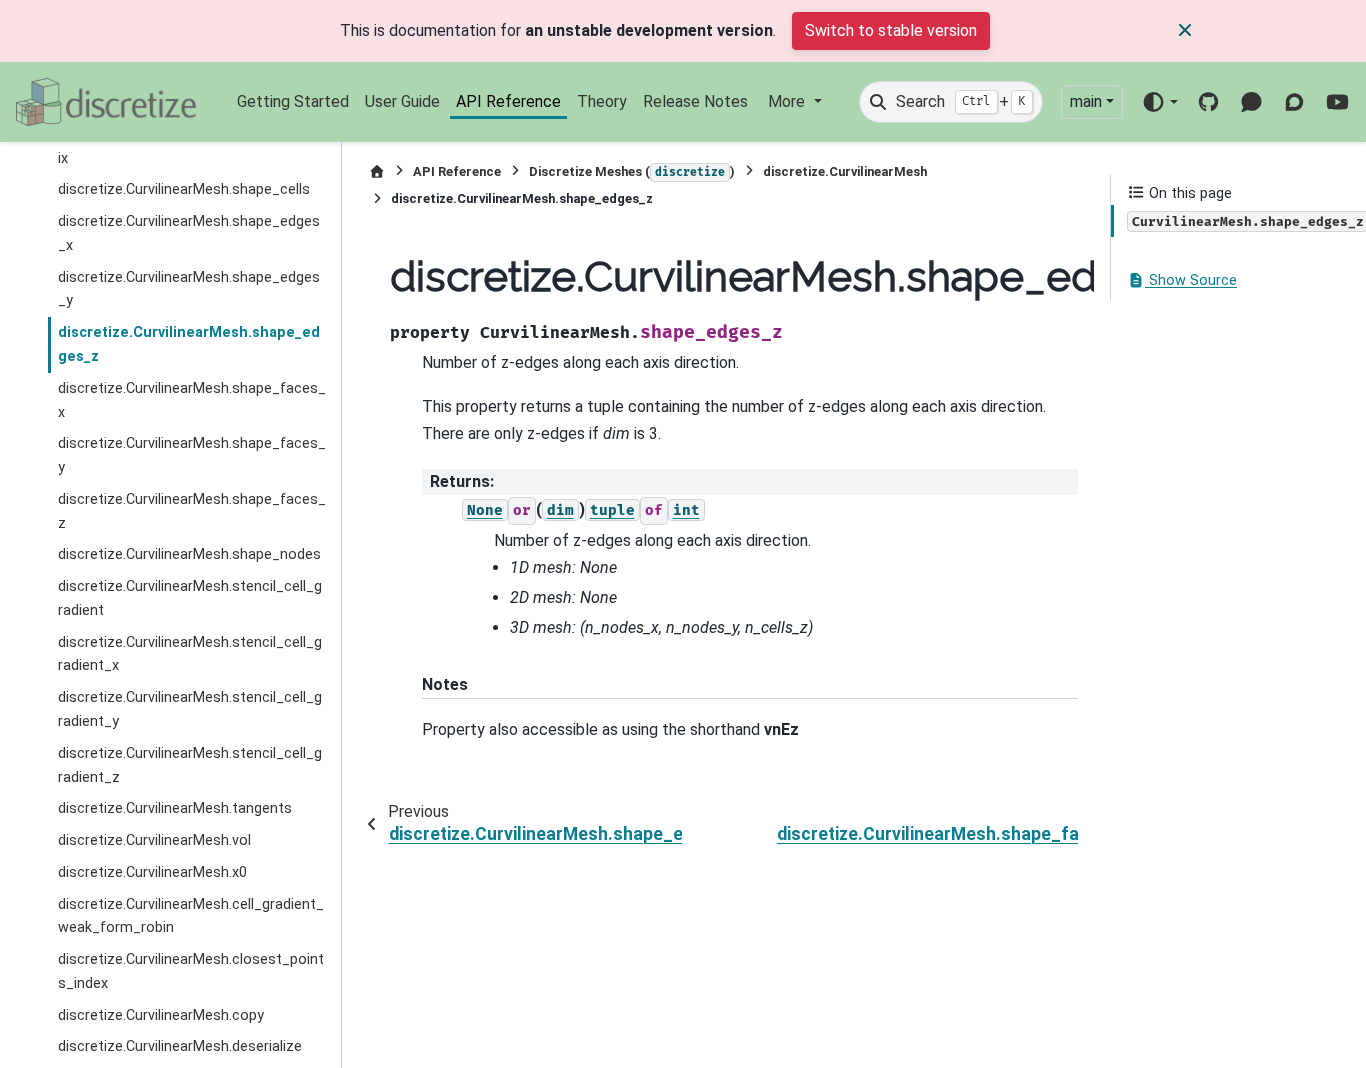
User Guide (402, 101)
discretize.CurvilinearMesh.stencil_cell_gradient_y (190, 710)
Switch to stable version (891, 30)
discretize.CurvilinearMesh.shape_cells (184, 190)
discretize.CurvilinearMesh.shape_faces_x (192, 400)
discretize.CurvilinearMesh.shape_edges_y (189, 289)
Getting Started (293, 101)
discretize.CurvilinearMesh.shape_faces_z (192, 511)
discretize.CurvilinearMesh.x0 (152, 872)
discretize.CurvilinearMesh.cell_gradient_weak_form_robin (191, 916)
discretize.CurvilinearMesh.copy (161, 1015)
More (788, 101)
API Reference (508, 101)
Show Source (1191, 281)
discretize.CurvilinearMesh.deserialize (180, 1047)
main (1086, 101)
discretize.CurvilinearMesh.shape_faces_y (192, 456)
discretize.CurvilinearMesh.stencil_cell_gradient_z (190, 765)
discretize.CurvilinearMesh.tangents (175, 809)
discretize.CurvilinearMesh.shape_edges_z (189, 345)
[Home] (377, 171)
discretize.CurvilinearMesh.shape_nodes (189, 555)
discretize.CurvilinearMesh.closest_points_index (191, 972)
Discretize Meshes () (632, 171)
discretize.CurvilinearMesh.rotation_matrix (192, 146)
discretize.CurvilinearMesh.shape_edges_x (189, 234)
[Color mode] (1159, 102)
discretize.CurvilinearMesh (845, 171)
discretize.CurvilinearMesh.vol (154, 841)
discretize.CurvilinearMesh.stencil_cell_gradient (190, 599)
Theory (602, 101)
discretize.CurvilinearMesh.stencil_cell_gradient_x (190, 654)
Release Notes (695, 101)
